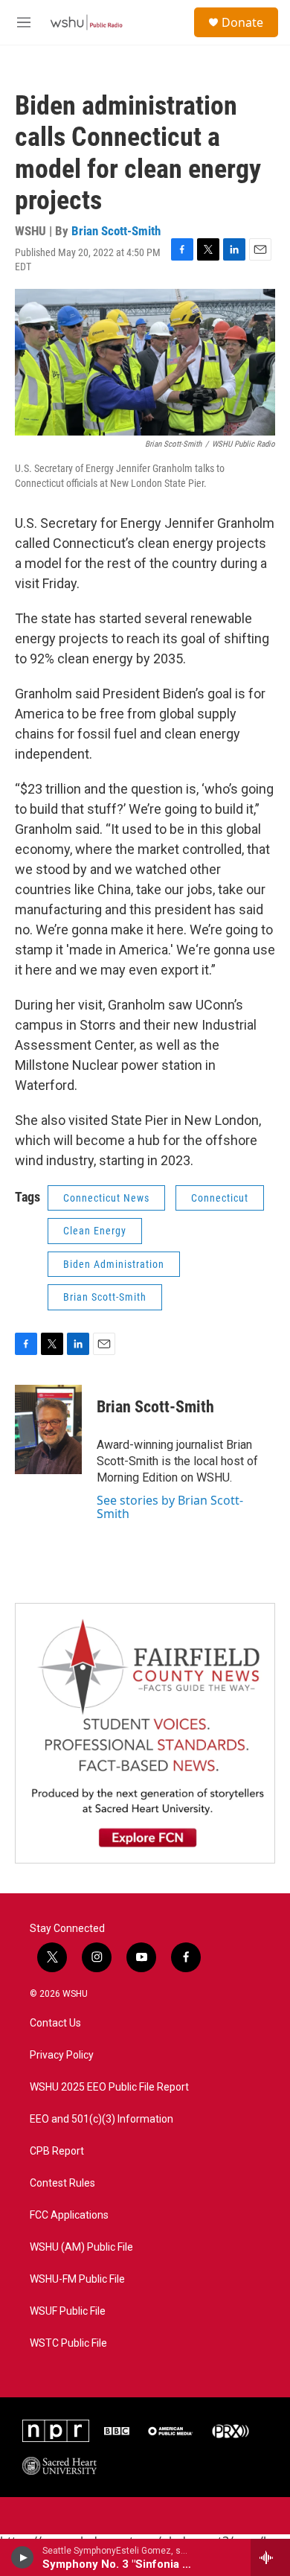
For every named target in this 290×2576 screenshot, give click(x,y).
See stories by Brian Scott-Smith (170, 1507)
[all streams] (270, 2557)
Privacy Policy (62, 2055)
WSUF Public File (68, 2311)
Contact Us (55, 2023)
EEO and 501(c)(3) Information (101, 2119)
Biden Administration (114, 1264)
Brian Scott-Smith (116, 231)
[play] (23, 2557)
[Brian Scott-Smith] (48, 1429)
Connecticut (220, 1198)
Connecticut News (106, 1198)
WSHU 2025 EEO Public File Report (109, 2087)
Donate (242, 22)
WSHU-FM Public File (77, 2279)
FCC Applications (69, 2215)
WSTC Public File (68, 2343)
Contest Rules (62, 2183)
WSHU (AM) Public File (81, 2247)
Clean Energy (95, 1231)
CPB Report (57, 2151)
